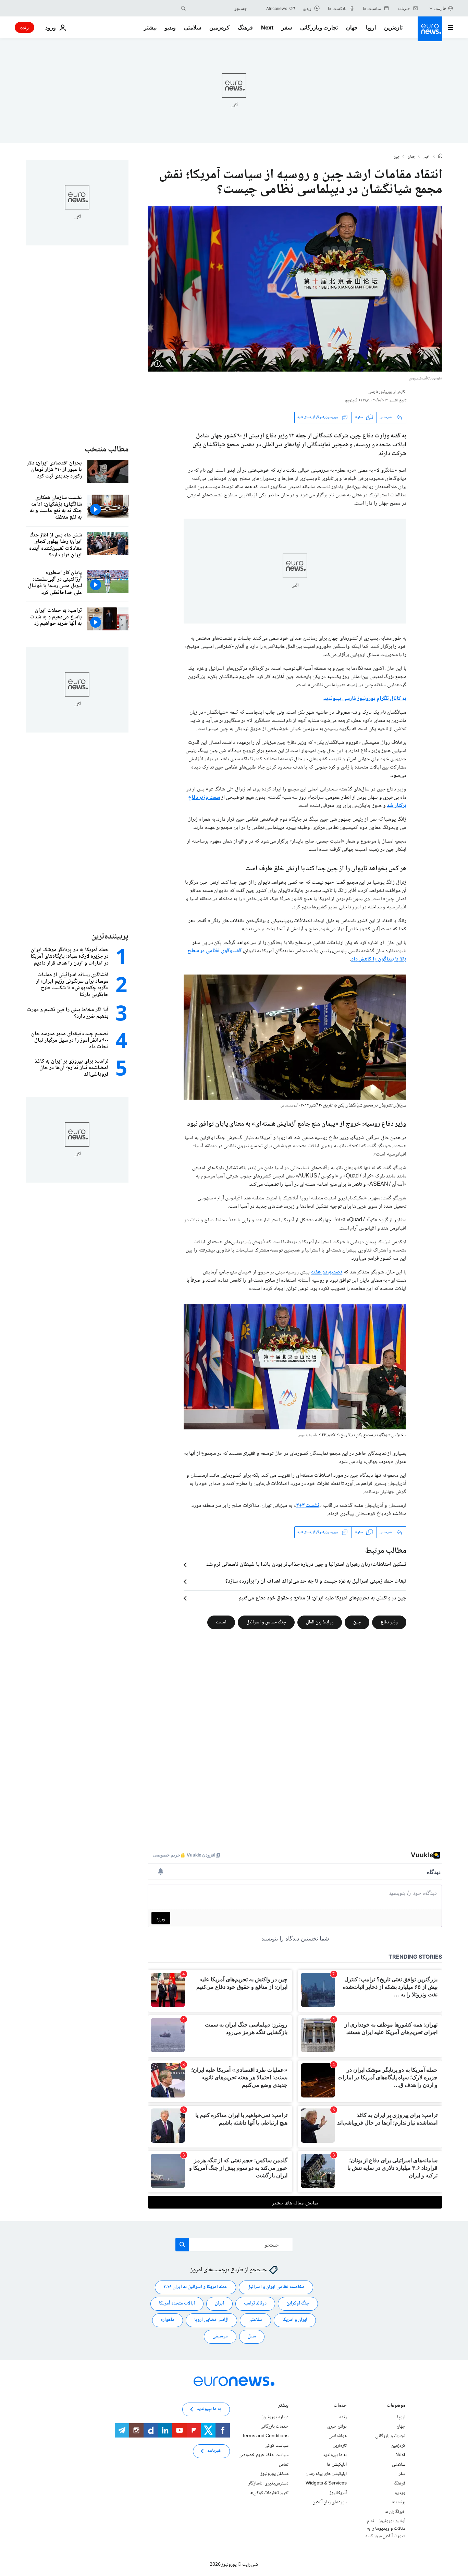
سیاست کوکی (276, 2446)
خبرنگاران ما (395, 2512)
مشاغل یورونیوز (274, 2474)
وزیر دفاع (389, 1622)
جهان (352, 27)
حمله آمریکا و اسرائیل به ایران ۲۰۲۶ (195, 2287)
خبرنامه (214, 2451)
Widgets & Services (326, 2483)
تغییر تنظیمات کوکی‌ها (269, 2493)
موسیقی (220, 2337)
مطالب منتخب (107, 450)
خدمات (340, 2406)
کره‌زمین (219, 27)
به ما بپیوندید (335, 2455)
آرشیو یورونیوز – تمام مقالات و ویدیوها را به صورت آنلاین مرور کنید (385, 2529)
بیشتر (283, 2406)
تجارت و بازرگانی (319, 27)
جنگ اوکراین (298, 2304)
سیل (252, 2337)
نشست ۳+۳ (308, 1506)
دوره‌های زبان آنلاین (330, 2503)
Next (267, 27)
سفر (287, 27)
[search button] (183, 8)
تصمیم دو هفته (327, 1272)
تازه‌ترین (393, 27)
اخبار (427, 157)
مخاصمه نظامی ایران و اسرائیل (276, 2287)
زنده (24, 27)
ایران (219, 2304)
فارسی (440, 8)
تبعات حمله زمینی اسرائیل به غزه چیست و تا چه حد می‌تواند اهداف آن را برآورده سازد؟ (316, 1582)
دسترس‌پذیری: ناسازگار (268, 2483)
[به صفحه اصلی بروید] (430, 29)
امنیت (221, 1622)
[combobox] (218, 8)
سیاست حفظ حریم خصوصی (263, 2455)
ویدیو (170, 27)
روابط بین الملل (320, 1622)
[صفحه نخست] (440, 157)
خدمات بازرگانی (274, 2427)
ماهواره (168, 2320)
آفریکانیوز (338, 2493)
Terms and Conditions (265, 2436)
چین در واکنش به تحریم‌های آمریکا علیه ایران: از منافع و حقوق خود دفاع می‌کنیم (322, 1598)
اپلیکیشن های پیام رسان (326, 2474)
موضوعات (396, 2406)
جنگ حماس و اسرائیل (266, 1622)
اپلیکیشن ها (337, 2465)
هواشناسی (338, 2436)
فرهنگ (245, 27)
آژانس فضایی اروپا (211, 2320)
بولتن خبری (337, 2427)
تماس (284, 2465)
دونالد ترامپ (255, 2304)
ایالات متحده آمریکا (177, 2304)
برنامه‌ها (398, 2503)
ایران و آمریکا (295, 2320)
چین (397, 157)
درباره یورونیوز (275, 2417)
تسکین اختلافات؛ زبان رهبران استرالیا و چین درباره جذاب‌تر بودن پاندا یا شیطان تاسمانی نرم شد (306, 1565)
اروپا (371, 27)
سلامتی (193, 27)
